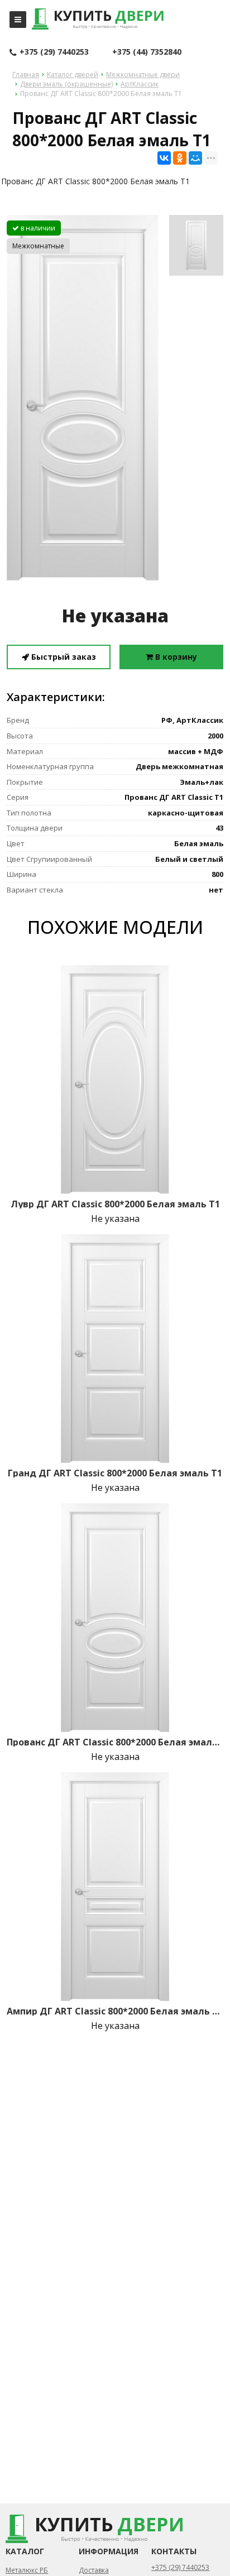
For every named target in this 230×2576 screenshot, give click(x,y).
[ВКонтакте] (164, 158)
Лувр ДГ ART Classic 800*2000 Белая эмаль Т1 (115, 1204)
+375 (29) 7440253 (54, 52)
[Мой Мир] (195, 158)
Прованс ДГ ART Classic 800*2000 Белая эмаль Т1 (115, 1742)
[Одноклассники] (180, 158)
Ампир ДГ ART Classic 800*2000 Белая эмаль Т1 (115, 2011)
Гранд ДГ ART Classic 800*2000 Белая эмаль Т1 (115, 1473)
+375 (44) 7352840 (147, 52)
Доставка (94, 2570)
